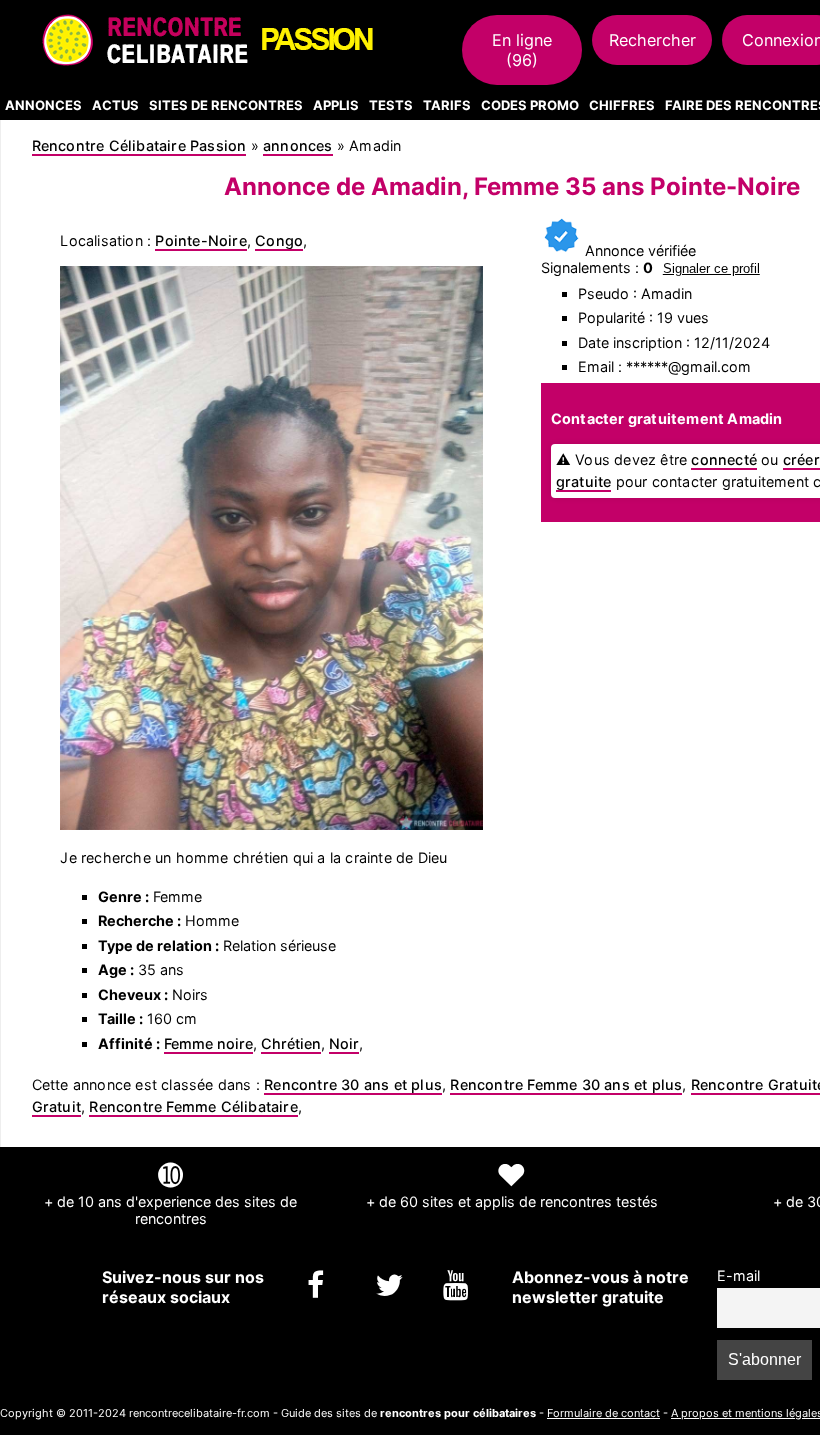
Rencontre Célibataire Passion (139, 145)
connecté (724, 459)
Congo (279, 240)
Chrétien (291, 1043)
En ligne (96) (522, 50)
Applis (336, 105)
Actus (115, 105)
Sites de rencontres (226, 105)
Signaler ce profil (711, 268)
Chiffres (622, 105)
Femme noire (208, 1043)
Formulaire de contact (603, 1413)
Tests (391, 105)
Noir (344, 1043)
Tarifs (447, 105)
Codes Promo (530, 105)
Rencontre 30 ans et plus (353, 1084)
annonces (298, 145)
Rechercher (652, 40)
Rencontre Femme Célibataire (193, 1106)
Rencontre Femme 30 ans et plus (566, 1084)
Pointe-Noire (200, 240)
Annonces (43, 105)
